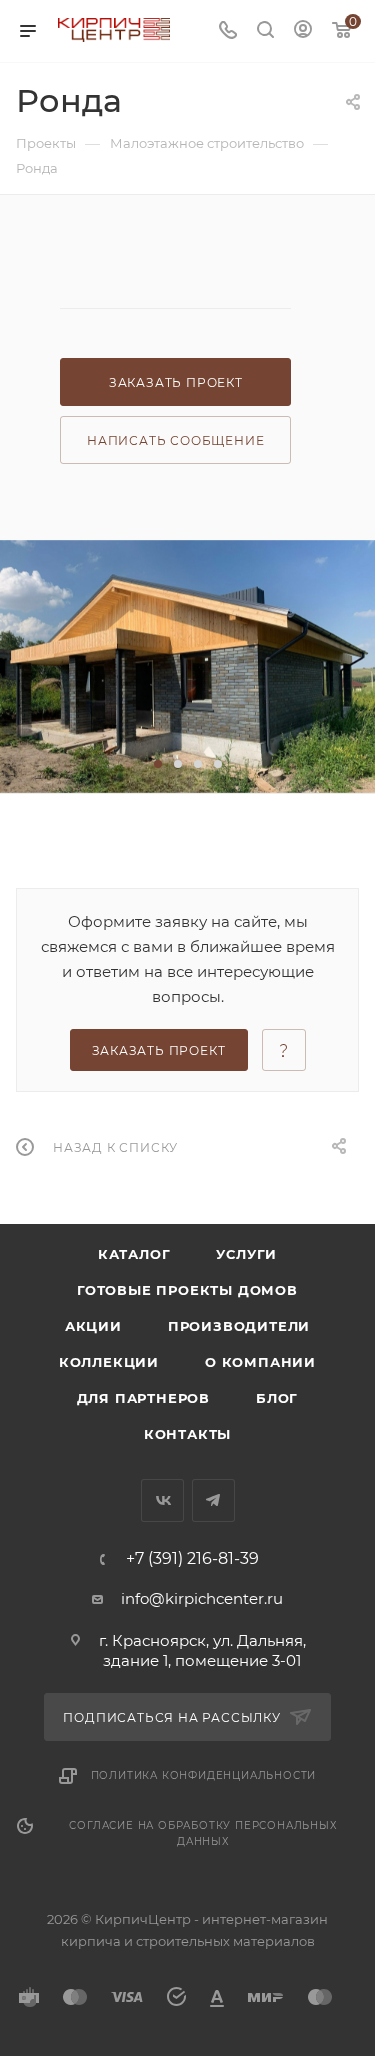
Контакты (187, 1434)
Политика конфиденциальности (204, 1775)
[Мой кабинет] (303, 31)
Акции (93, 1326)
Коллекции (109, 1362)
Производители (239, 1326)
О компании (260, 1362)
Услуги (246, 1254)
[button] (158, 764)
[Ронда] (187, 666)
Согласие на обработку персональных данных (203, 1833)
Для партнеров (143, 1398)
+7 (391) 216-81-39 (192, 1559)
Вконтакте (162, 1500)
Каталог (134, 1254)
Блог (277, 1398)
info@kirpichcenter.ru (202, 1598)
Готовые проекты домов (187, 1290)
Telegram (213, 1500)
